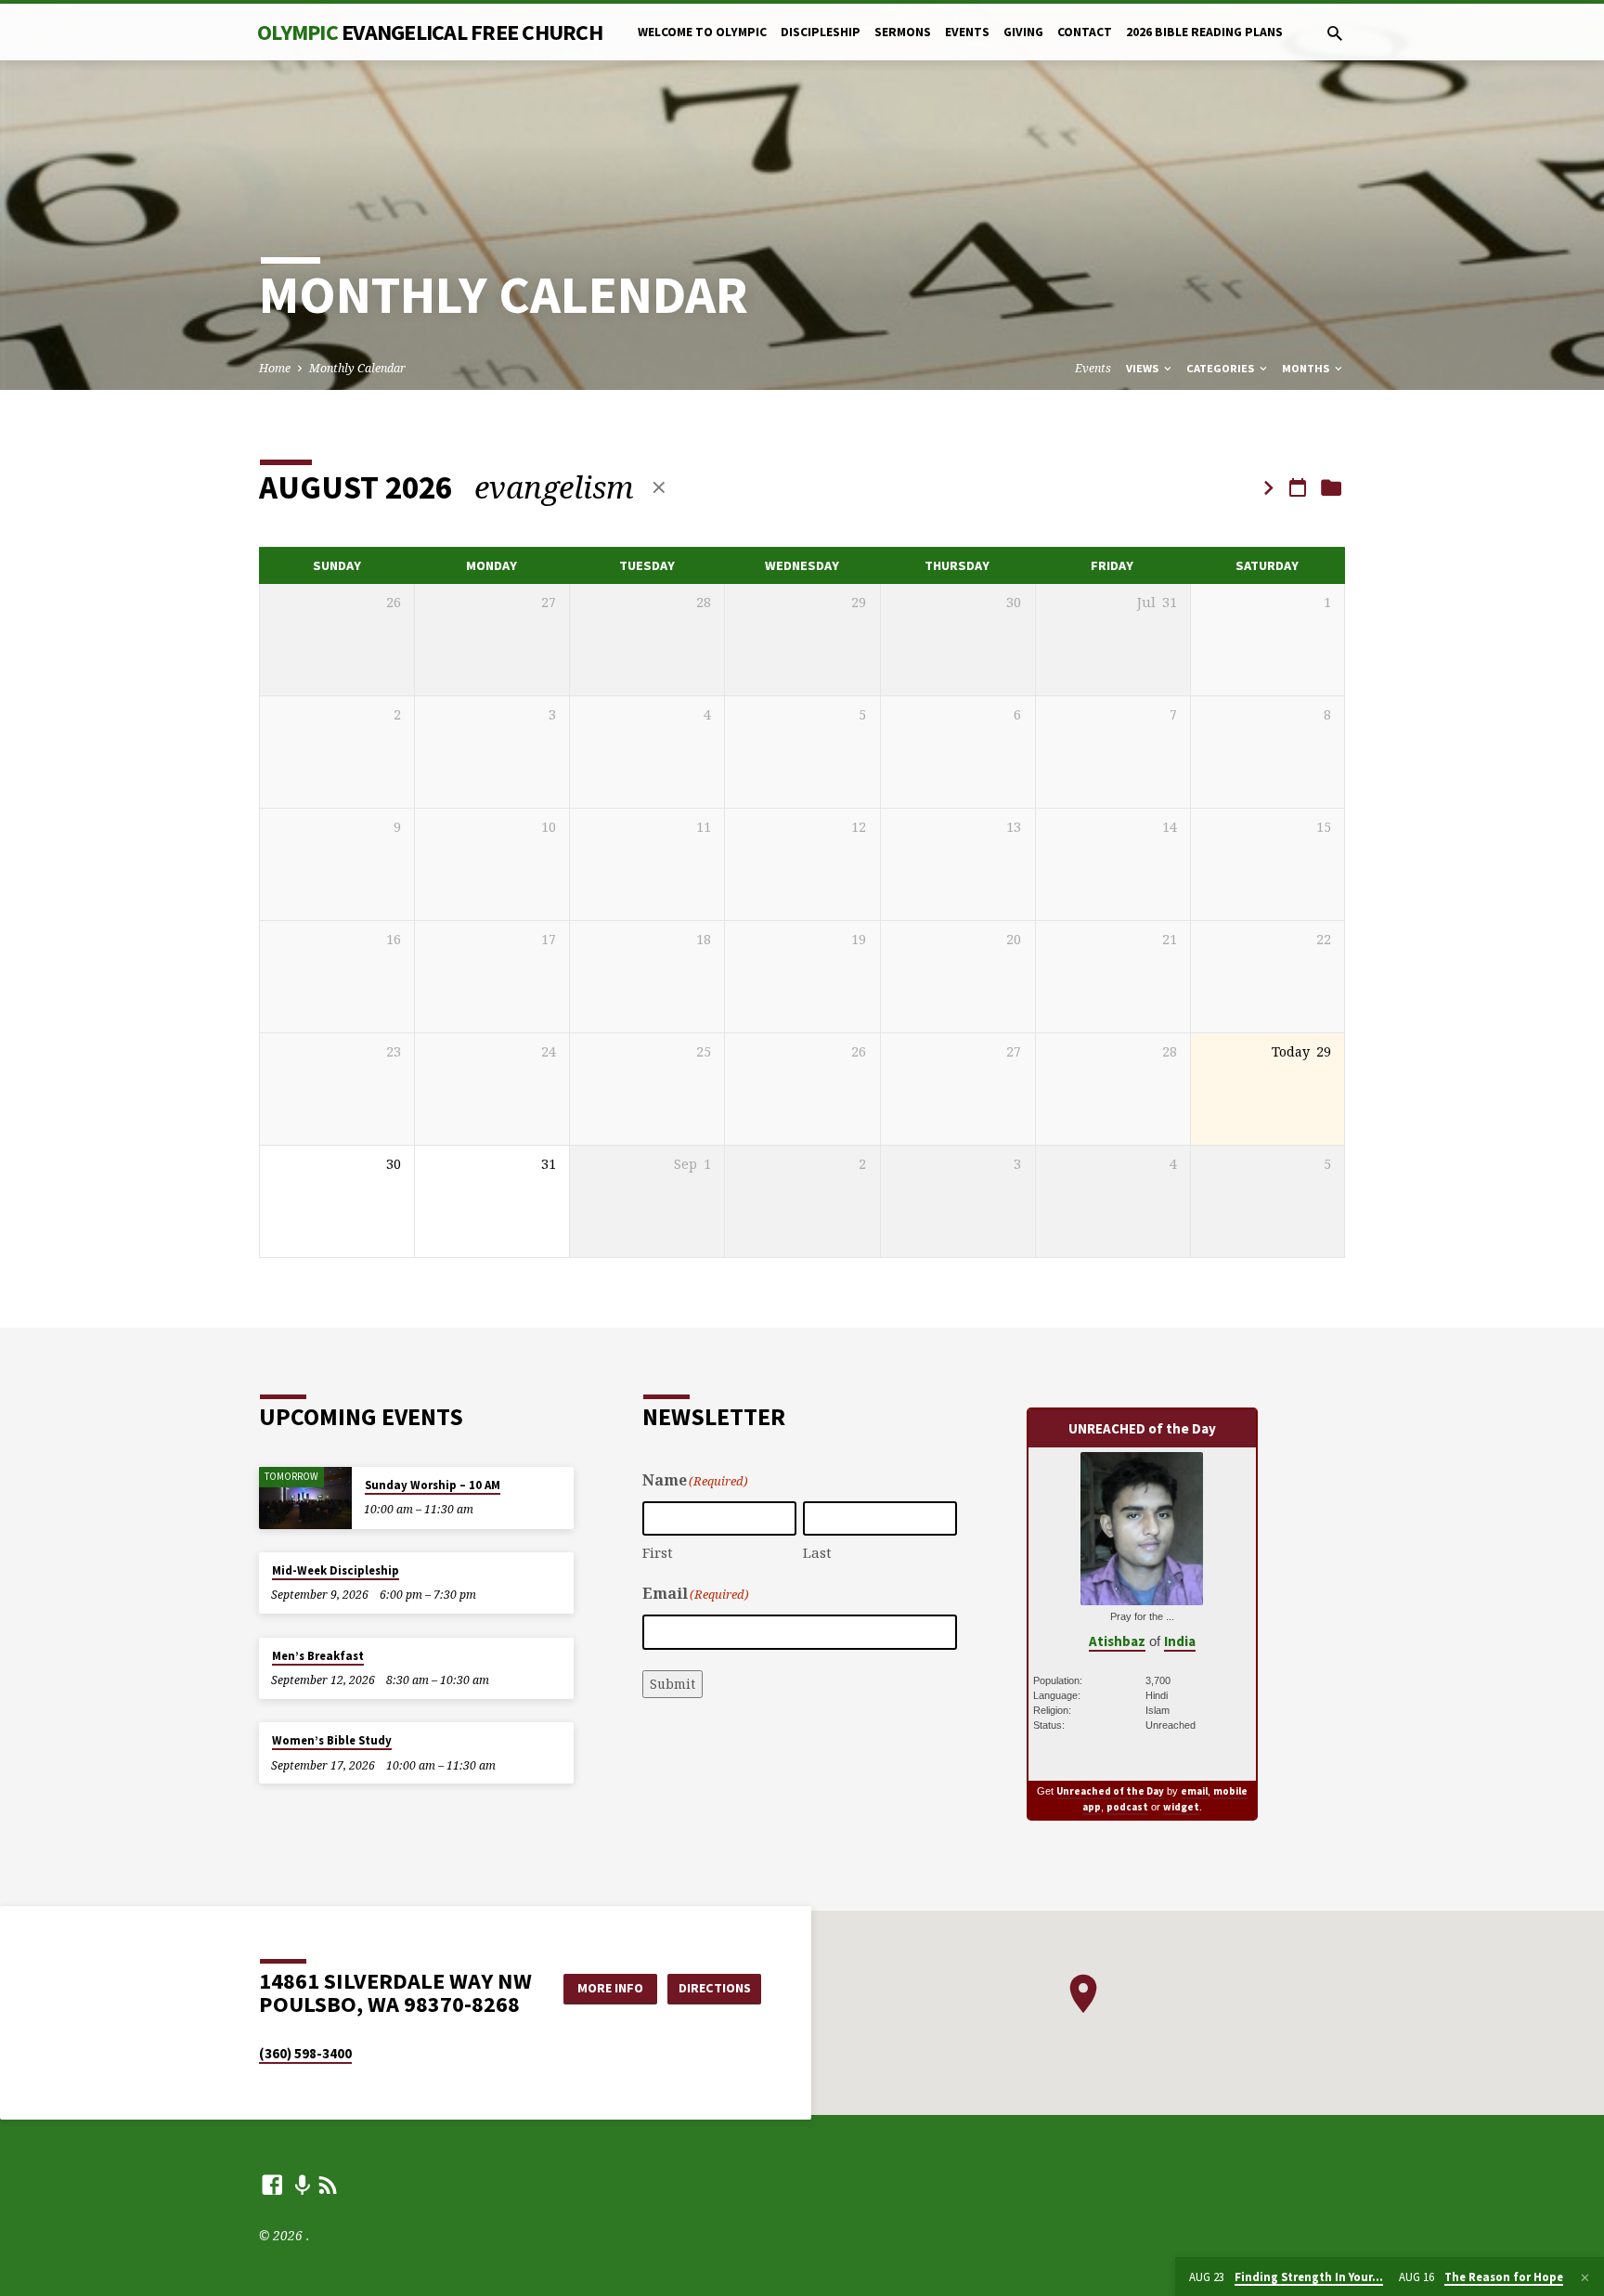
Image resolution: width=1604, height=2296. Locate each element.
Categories (1222, 368)
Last (817, 1552)
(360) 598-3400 (305, 2053)
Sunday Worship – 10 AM (433, 1485)
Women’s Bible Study (332, 1740)
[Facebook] (272, 2184)
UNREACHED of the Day (1142, 1428)
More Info (610, 1988)
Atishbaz (1117, 1641)
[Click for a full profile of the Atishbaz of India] (1142, 1596)
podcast (1127, 1807)
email (1194, 1791)
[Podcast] (302, 2185)
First (658, 1552)
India (1180, 1641)
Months (1307, 368)
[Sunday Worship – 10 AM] (305, 1498)
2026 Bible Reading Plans (1204, 32)
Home (275, 368)
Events (967, 32)
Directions (715, 1988)
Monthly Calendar (357, 368)
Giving (1023, 32)
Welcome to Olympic (702, 32)
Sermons (903, 32)
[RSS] (328, 2184)
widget (1181, 1807)
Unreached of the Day (1110, 1791)
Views (1144, 368)
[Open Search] (1335, 33)
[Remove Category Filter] (659, 487)
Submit (673, 1684)
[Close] (1585, 2277)
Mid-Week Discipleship (336, 1570)
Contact (1085, 32)
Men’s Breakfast (318, 1656)
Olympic (430, 32)
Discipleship (821, 32)
